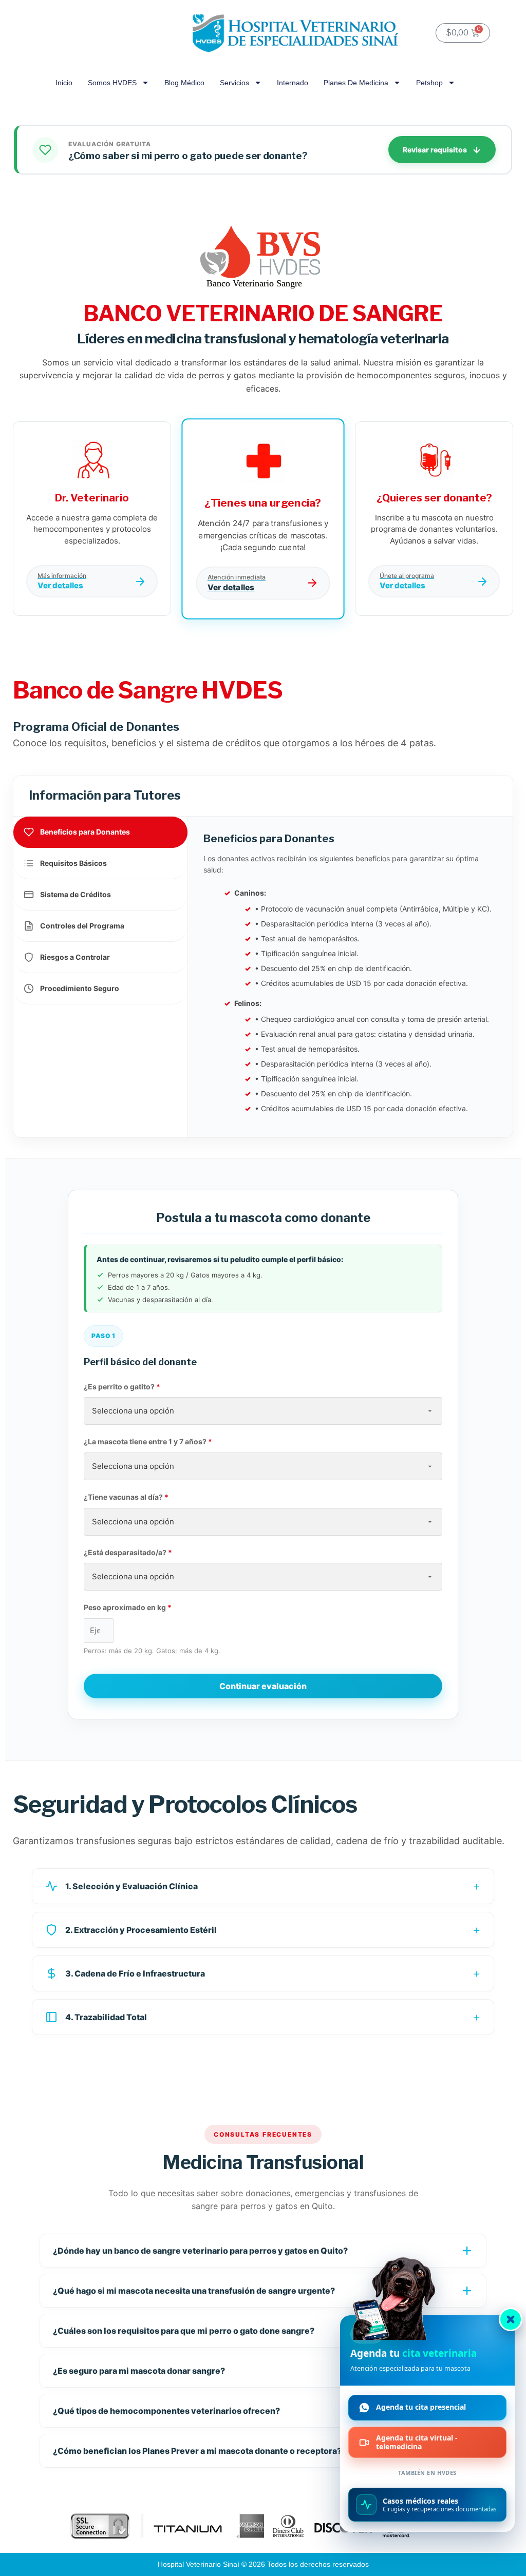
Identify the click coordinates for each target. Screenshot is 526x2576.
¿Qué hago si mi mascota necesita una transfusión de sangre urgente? (194, 2291)
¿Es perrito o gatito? (122, 1387)
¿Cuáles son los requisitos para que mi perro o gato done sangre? (184, 2331)
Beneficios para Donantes (85, 832)
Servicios (234, 83)
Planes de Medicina (356, 83)
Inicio (64, 83)
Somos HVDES (112, 83)
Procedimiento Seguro (80, 988)
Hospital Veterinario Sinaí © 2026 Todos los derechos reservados (263, 2564)
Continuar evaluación (263, 1686)
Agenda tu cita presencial (421, 2407)
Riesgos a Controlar (75, 957)
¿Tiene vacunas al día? (126, 1497)
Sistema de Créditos (76, 894)
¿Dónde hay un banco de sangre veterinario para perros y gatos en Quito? (200, 2251)
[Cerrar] (511, 2319)
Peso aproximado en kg (128, 1607)
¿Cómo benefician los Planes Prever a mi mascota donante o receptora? (197, 2451)
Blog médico (184, 83)
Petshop (429, 83)
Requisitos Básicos (73, 863)
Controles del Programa (82, 926)
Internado (293, 83)
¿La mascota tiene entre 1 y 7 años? (148, 1441)
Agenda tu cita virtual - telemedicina (417, 2442)
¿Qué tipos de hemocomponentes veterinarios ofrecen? (166, 2411)
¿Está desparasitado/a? (128, 1552)
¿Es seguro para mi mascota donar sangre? (139, 2371)
